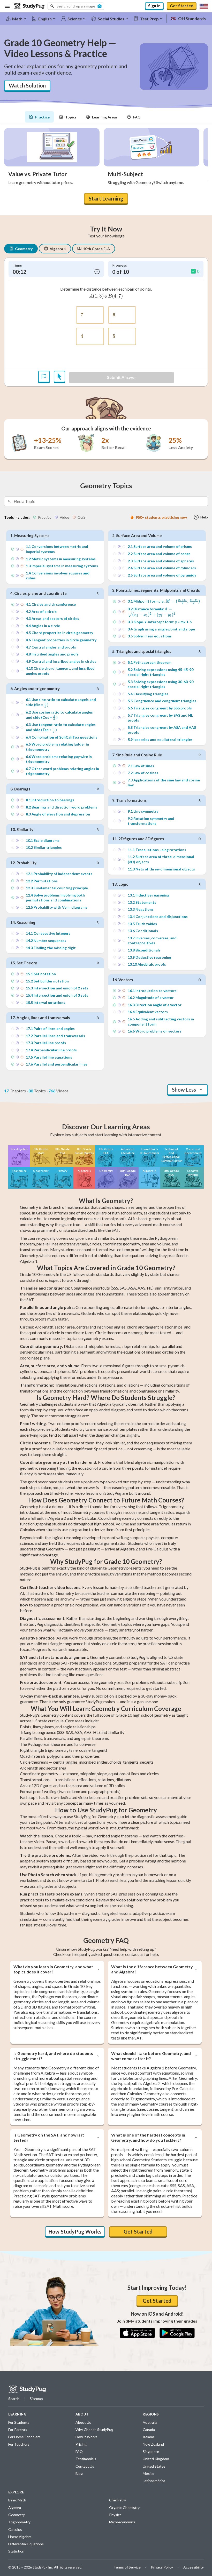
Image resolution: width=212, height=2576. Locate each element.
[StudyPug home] (27, 2389)
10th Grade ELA (96, 249)
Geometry (24, 249)
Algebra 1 (58, 249)
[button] (76, 6)
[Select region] (204, 6)
